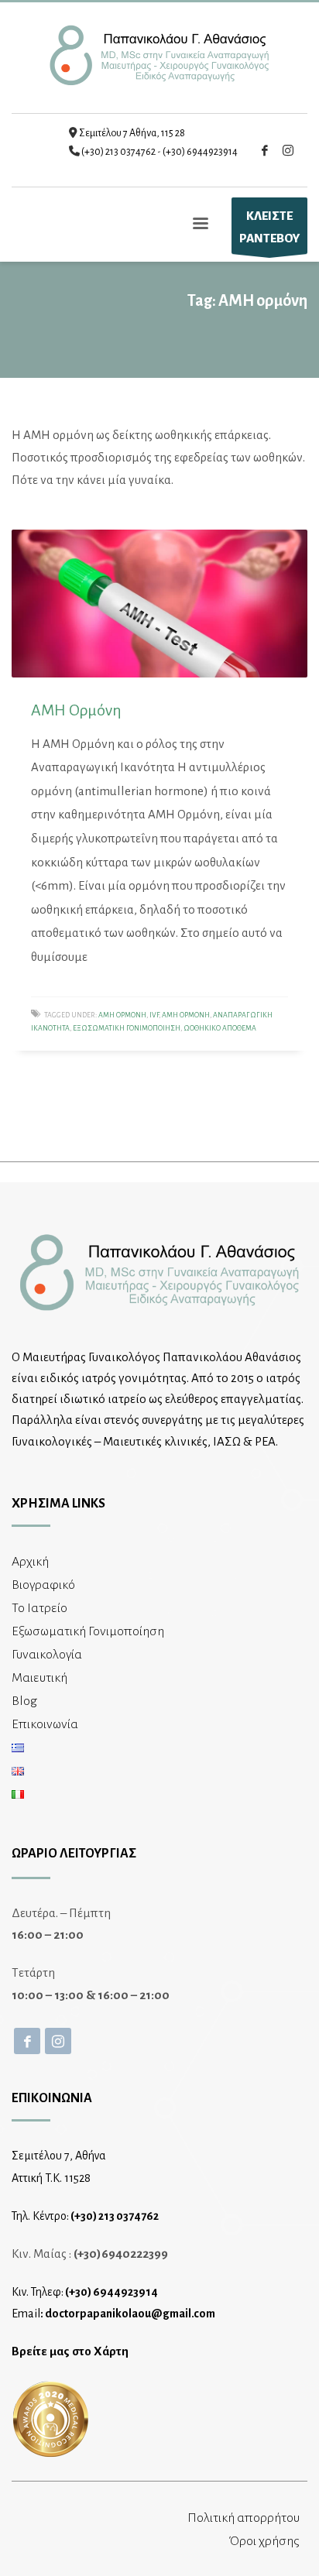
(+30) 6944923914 (200, 152)
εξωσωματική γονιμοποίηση (127, 1028)
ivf (154, 1015)
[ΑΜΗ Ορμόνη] (159, 604)
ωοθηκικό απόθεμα (220, 1028)
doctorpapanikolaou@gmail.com (130, 2314)
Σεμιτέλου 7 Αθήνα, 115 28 (132, 133)
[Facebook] (265, 150)
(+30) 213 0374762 (118, 152)
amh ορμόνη (122, 1015)
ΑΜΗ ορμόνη (186, 1015)
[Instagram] (288, 150)
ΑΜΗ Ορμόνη (76, 710)
